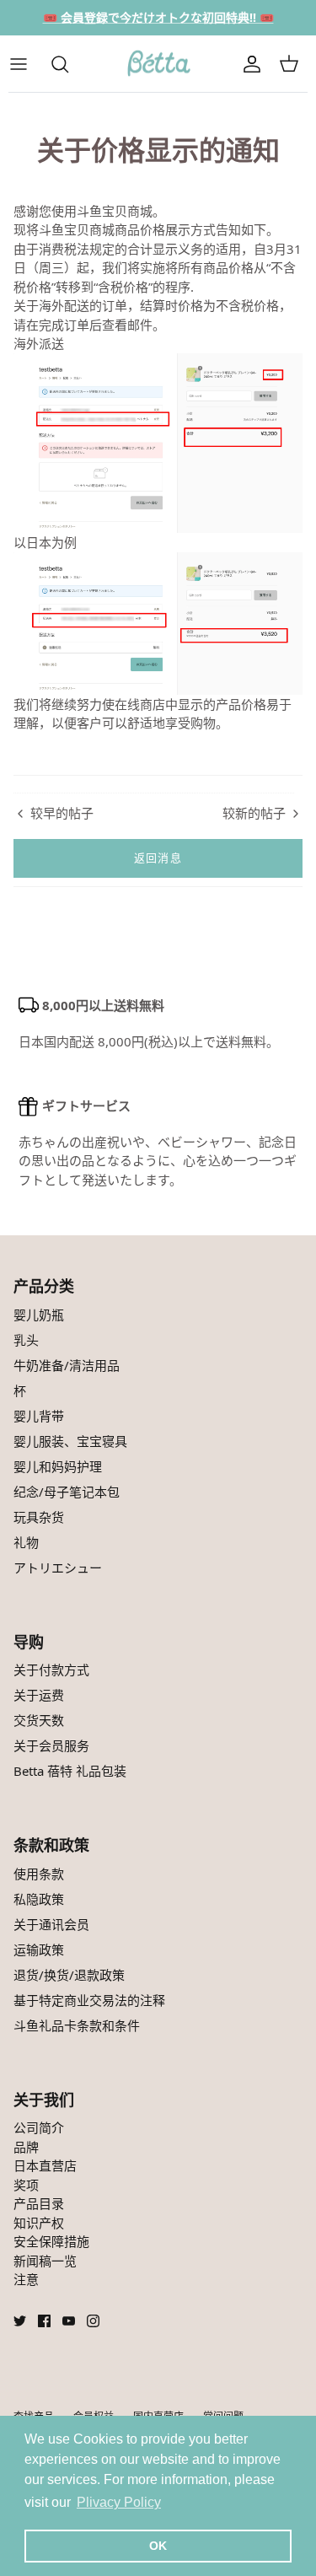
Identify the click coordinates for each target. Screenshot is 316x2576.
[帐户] (252, 64)
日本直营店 (45, 2165)
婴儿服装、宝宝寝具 (70, 1441)
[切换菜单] (27, 64)
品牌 (26, 2147)
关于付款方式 (51, 1670)
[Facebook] (44, 2321)
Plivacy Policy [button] (119, 2502)
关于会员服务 (51, 1745)
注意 (26, 2279)
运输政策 (39, 1949)
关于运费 (39, 1695)
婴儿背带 (39, 1416)
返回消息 (158, 858)
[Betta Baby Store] (158, 64)
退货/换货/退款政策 (69, 1975)
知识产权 (39, 2223)
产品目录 (39, 2203)
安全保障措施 (51, 2241)
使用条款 (39, 1874)
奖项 (26, 2185)
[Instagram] (93, 2321)
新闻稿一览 (45, 2261)
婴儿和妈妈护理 (58, 1466)
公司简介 (39, 2127)
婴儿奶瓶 (39, 1315)
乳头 (26, 1340)
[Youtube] (69, 2321)
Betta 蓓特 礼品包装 (70, 1771)
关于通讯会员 (51, 1924)
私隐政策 (39, 1899)
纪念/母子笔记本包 (67, 1492)
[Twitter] (20, 2321)
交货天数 (39, 1720)
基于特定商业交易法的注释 (89, 2000)
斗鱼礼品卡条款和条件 (77, 2025)
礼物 (26, 1542)
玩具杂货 (39, 1517)
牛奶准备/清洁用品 (67, 1365)
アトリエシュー (58, 1568)
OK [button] (158, 2546)
